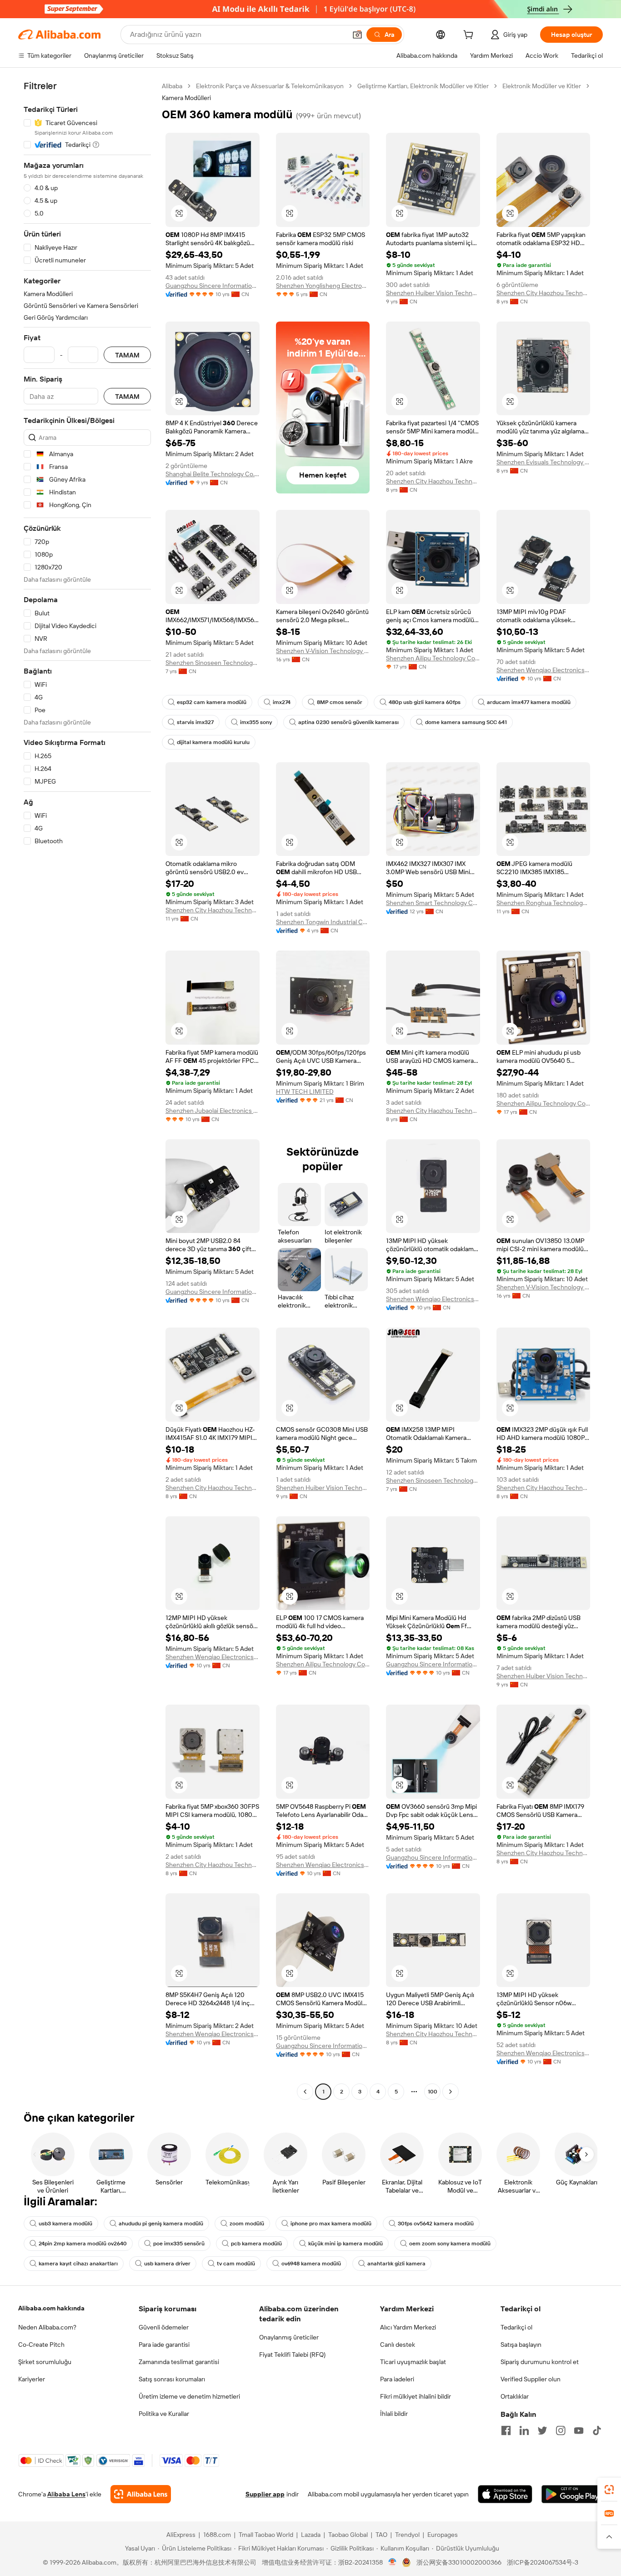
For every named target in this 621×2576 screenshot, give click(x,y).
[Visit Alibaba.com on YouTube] (579, 2430)
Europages (443, 2535)
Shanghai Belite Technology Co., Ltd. (213, 474)
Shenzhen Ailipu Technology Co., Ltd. (433, 658)
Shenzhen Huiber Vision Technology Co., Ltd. (433, 293)
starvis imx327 (195, 722)
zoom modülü (247, 2224)
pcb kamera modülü (256, 2244)
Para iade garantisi (164, 2345)
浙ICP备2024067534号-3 (543, 2562)
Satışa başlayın (521, 2345)
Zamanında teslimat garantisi (179, 2362)
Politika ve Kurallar (164, 2414)
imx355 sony (256, 722)
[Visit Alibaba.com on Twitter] (542, 2430)
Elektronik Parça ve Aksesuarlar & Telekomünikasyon (270, 86)
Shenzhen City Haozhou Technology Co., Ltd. (543, 293)
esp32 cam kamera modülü (212, 702)
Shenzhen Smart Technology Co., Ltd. (433, 903)
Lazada (311, 2535)
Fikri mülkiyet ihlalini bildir (416, 2396)
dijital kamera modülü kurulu (213, 742)
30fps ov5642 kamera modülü (436, 2224)
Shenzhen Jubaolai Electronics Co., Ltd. (213, 1111)
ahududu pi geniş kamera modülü (161, 2224)
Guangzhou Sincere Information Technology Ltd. (213, 286)
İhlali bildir (394, 2414)
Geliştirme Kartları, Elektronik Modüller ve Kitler (423, 86)
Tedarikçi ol (516, 2327)
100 (433, 2092)
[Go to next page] (451, 2092)
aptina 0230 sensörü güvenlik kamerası (348, 722)
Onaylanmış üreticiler (289, 2337)
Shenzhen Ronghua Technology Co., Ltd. (543, 903)
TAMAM (127, 355)
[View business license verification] (393, 2562)
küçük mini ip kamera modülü (346, 2244)
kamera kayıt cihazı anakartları (78, 2264)
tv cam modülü (236, 2264)
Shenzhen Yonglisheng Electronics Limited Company (323, 286)
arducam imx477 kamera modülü (529, 702)
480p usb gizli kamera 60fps (425, 702)
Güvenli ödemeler (164, 2327)
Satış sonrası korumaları (172, 2379)
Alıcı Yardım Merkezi (408, 2327)
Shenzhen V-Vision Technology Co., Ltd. (323, 651)
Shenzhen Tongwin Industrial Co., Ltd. (323, 922)
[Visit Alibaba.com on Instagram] (561, 2430)
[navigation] (87, 1090)
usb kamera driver (167, 2264)
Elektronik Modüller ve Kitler (542, 86)
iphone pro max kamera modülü (331, 2224)
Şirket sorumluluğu (45, 2362)
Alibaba (172, 86)
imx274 (282, 702)
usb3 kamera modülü (65, 2224)
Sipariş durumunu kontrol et (540, 2362)
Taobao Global (348, 2535)
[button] (357, 35)
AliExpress (181, 2535)
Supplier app (265, 2494)
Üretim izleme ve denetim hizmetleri (189, 2396)
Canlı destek (398, 2345)
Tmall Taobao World (266, 2535)
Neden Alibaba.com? (47, 2327)
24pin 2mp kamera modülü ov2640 (83, 2244)
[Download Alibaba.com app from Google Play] (572, 2494)
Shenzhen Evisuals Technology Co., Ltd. (543, 462)
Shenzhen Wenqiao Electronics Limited (543, 670)
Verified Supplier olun (531, 2379)
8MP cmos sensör (340, 702)
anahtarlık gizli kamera (396, 2264)
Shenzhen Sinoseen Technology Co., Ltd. (213, 663)
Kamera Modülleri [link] (186, 98)
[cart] (470, 36)
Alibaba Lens (66, 2494)
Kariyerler (32, 2379)
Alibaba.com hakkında (51, 2308)
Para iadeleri (397, 2379)
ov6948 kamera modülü (311, 2264)
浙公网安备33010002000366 (459, 2562)
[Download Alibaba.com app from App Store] (505, 2494)
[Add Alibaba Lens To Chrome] (141, 2494)
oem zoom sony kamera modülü (450, 2244)
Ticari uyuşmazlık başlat (413, 2362)
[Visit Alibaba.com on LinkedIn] (524, 2430)
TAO (381, 2535)
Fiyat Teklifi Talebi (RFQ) (292, 2355)
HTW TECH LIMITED (305, 1092)
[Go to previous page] (305, 2092)
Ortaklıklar (515, 2396)
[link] (609, 2490)
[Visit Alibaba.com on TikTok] (597, 2430)
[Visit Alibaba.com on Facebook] (506, 2430)
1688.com (217, 2535)
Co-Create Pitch (41, 2345)
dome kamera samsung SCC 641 (466, 722)
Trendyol (407, 2535)
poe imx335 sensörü (179, 2244)
